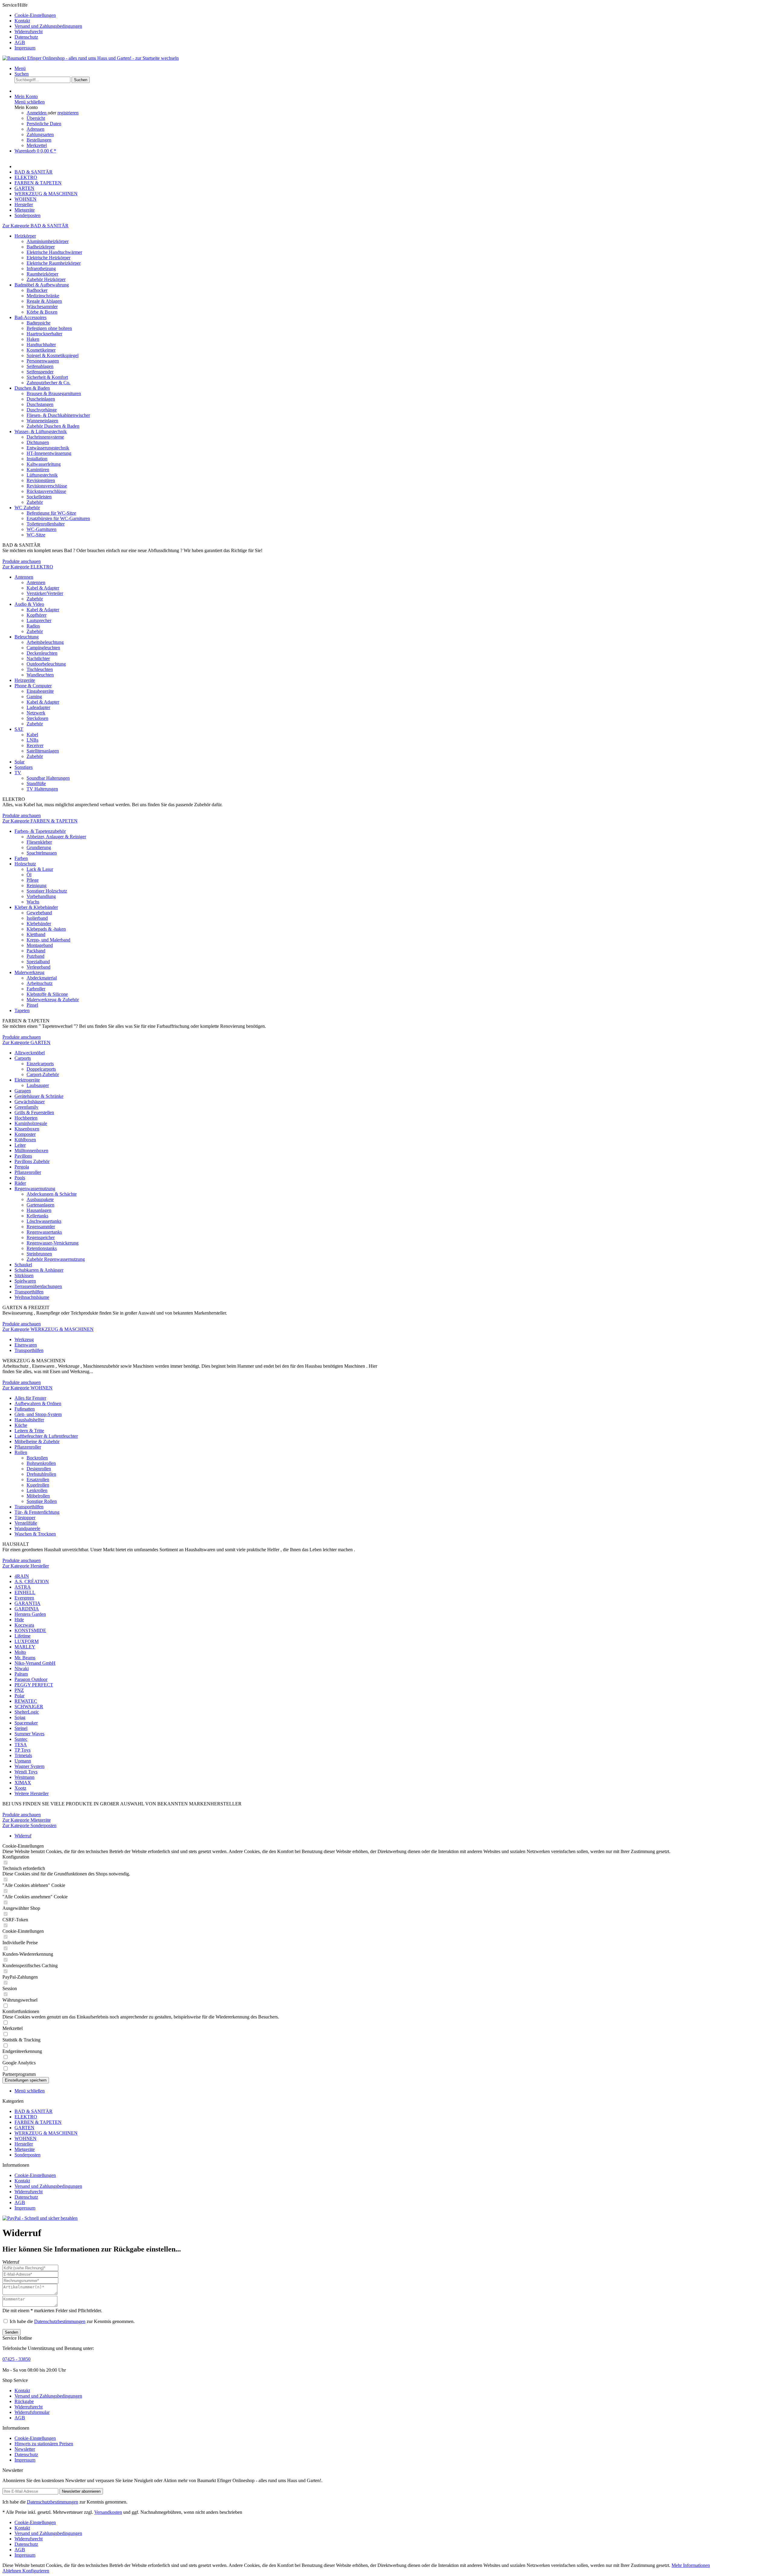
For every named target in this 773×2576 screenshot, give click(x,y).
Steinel (21, 1728)
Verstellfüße (26, 1523)
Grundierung (39, 847)
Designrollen (39, 1469)
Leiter (20, 1145)
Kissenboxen (27, 1129)
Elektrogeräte (27, 1080)
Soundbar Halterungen (48, 778)
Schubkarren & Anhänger (39, 1270)
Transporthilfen (29, 1292)
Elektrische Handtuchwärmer (54, 252)
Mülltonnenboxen (31, 1151)
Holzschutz (25, 864)
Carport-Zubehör (43, 1074)
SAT (19, 729)
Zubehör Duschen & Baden (53, 426)
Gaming (34, 697)
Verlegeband (38, 967)
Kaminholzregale (31, 1123)
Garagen (23, 1091)
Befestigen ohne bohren (49, 328)
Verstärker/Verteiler (45, 593)
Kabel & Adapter (43, 588)
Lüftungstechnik (42, 475)
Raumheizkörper (42, 274)
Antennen (24, 577)
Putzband (35, 956)
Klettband (36, 934)
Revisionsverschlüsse (47, 486)
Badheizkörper (41, 247)
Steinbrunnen (39, 1254)
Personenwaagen (43, 361)
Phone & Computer (33, 686)
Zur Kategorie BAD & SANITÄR (35, 226)
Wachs (33, 902)
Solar (19, 762)
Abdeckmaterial (42, 978)
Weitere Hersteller (32, 1793)
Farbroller (36, 989)
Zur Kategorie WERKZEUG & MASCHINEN (48, 1329)
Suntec (21, 1739)
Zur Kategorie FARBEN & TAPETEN (40, 821)
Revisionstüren (41, 480)
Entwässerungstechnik (48, 448)
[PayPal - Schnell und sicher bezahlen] (40, 2218)
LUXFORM (27, 1641)
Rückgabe (24, 2401)
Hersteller (24, 2144)
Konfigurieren (36, 2571)
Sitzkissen (24, 1275)
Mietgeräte (25, 2149)
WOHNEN (26, 2138)
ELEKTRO (26, 2117)
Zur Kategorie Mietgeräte (27, 1820)
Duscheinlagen (41, 399)
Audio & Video (29, 604)
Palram (21, 1674)
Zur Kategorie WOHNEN (27, 1388)
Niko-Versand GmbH (35, 1663)
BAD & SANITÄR (34, 2111)
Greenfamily (26, 1107)
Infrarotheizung (41, 268)
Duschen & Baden (32, 388)
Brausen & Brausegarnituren (54, 393)
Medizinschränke (43, 296)
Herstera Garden (30, 1614)
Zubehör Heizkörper (46, 279)
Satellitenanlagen (43, 751)
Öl (29, 875)
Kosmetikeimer (41, 350)
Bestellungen (39, 140)
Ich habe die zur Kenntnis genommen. (72, 2321)
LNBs (32, 740)
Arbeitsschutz (40, 983)
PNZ (19, 1690)
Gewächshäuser (30, 1102)
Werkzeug (24, 1339)
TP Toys (22, 1750)
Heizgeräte (25, 680)
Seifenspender (40, 372)
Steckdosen (37, 718)
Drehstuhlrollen (41, 1474)
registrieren (68, 113)
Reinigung (37, 885)
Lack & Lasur (40, 869)
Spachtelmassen (42, 853)
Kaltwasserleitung (44, 464)
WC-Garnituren (42, 529)
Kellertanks (37, 1216)
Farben (21, 858)
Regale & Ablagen (44, 301)
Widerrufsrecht (29, 32)
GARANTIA (27, 1603)
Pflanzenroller (28, 1172)
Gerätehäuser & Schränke (39, 1096)
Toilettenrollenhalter (46, 524)
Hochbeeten (26, 1118)
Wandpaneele (27, 1528)
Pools (20, 1178)
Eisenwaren (26, 1345)
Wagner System (29, 1766)
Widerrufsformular (32, 2412)
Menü (20, 68)
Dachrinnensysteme (45, 437)
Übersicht (36, 118)
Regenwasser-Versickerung (53, 1243)
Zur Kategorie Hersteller (26, 1566)
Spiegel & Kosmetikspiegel (53, 355)
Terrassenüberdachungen (38, 1286)
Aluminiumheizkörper (48, 241)
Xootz (20, 1788)
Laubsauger (38, 1085)
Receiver (35, 745)
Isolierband (37, 918)
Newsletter (25, 2449)
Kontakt (22, 21)
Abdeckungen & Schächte (52, 1194)
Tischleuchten (40, 669)
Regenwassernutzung (35, 1189)
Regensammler (41, 1227)
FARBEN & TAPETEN (38, 2122)
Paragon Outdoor (31, 1679)
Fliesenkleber (39, 842)
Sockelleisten (39, 497)
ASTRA (23, 1587)
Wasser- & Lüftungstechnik (41, 431)
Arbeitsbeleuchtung (45, 642)
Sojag (20, 1717)
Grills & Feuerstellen (34, 1112)
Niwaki (22, 1668)
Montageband (40, 945)
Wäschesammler (42, 307)
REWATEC (26, 1701)
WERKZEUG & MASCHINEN (46, 2133)
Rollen (21, 1452)
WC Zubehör (27, 508)
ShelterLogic (27, 1712)
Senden (11, 2332)
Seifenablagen (40, 366)
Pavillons (23, 1156)
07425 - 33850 (16, 2359)
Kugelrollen (38, 1485)
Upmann (23, 1761)
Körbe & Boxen (42, 312)
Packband (36, 951)
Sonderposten (27, 2155)
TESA (21, 1745)
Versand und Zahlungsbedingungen (48, 26)
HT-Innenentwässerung (49, 453)
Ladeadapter (38, 707)
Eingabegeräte (40, 691)
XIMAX (23, 1783)
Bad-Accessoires (30, 317)
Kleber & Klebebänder (36, 907)
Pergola (22, 1167)
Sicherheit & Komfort (47, 377)
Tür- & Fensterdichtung (37, 1512)
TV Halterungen (42, 789)
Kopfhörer (37, 615)
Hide (19, 1620)
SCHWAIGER (29, 1707)
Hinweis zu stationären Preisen (44, 2444)
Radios (33, 626)
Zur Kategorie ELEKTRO (28, 567)
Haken (33, 339)
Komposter (25, 1134)
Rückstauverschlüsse (46, 491)
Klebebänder (39, 924)
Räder (20, 1183)
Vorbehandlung (41, 896)
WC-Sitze (36, 535)
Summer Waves (29, 1734)
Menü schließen (30, 102)
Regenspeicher (41, 1237)
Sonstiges (24, 767)
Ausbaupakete (40, 1199)
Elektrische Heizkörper (48, 258)
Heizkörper (25, 236)
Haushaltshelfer (29, 1420)
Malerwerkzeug (29, 972)
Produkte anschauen (22, 561)
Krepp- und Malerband (48, 940)
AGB (20, 42)
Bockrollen (37, 1458)
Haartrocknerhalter (44, 334)
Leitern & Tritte (29, 1431)
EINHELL (25, 1592)
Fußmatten (25, 1409)
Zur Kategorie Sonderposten (29, 1825)
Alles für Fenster (30, 1398)
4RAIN (22, 1576)
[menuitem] (393, 15)
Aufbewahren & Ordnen (38, 1403)
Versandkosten (108, 2512)
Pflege (33, 880)
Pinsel (32, 1005)
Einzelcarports (40, 1064)
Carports (23, 1058)
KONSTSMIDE (30, 1630)
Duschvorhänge (42, 410)
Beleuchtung (27, 637)
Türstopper (25, 1518)
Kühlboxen (25, 1140)
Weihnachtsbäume (32, 1297)
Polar (19, 1696)
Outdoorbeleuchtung (46, 664)
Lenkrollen (37, 1490)
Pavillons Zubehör (32, 1161)
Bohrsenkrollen (41, 1463)
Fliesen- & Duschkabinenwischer (58, 415)
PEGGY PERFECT (34, 1685)
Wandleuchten (40, 675)
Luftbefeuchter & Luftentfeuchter (46, 1436)
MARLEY (25, 1647)
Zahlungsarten (40, 134)
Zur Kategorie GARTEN (26, 1042)
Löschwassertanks (44, 1221)
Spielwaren (25, 1281)
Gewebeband (39, 913)
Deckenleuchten (42, 653)
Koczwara (24, 1625)
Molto (20, 1652)
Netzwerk (36, 713)
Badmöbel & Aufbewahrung (42, 285)
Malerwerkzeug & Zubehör (53, 1000)
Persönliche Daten (44, 124)
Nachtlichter (38, 658)
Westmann (24, 1777)
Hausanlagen (39, 1210)
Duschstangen (40, 404)
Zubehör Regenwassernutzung (56, 1259)
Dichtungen (38, 442)
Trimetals (23, 1755)
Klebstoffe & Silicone (47, 994)
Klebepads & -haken (46, 929)
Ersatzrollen (38, 1480)
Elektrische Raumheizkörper (54, 263)
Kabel (32, 735)
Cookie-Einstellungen (35, 15)
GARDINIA (27, 1609)
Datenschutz (26, 37)
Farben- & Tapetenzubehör (40, 831)
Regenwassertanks (44, 1232)
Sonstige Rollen (42, 1501)
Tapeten (22, 1010)
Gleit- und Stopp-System (38, 1414)
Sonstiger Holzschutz (47, 891)
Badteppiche (38, 323)
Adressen (35, 129)
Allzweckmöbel (30, 1053)
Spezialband (38, 962)
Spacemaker (26, 1723)
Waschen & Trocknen (35, 1534)
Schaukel (23, 1265)
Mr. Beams (25, 1658)
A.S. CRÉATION (32, 1582)
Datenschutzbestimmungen (60, 2321)
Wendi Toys (26, 1772)
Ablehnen (12, 2571)
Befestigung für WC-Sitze (51, 513)
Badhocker (37, 290)
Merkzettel (37, 145)
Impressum (25, 48)
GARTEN (24, 2128)
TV (18, 773)
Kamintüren (38, 470)
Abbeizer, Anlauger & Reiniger (56, 837)
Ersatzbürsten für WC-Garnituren (58, 518)
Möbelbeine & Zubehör (37, 1441)
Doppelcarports (41, 1069)
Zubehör (35, 502)
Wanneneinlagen (42, 421)
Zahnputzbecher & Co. (48, 383)
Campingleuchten (43, 648)
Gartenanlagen (40, 1205)
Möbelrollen (38, 1496)
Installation (37, 459)
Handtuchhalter (41, 345)
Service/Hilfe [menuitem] (42, 26)
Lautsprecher (39, 620)
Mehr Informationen (691, 2565)
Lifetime (22, 1636)
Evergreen (24, 1598)
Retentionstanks (42, 1248)
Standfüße (36, 783)
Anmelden (37, 113)
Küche (21, 1425)
